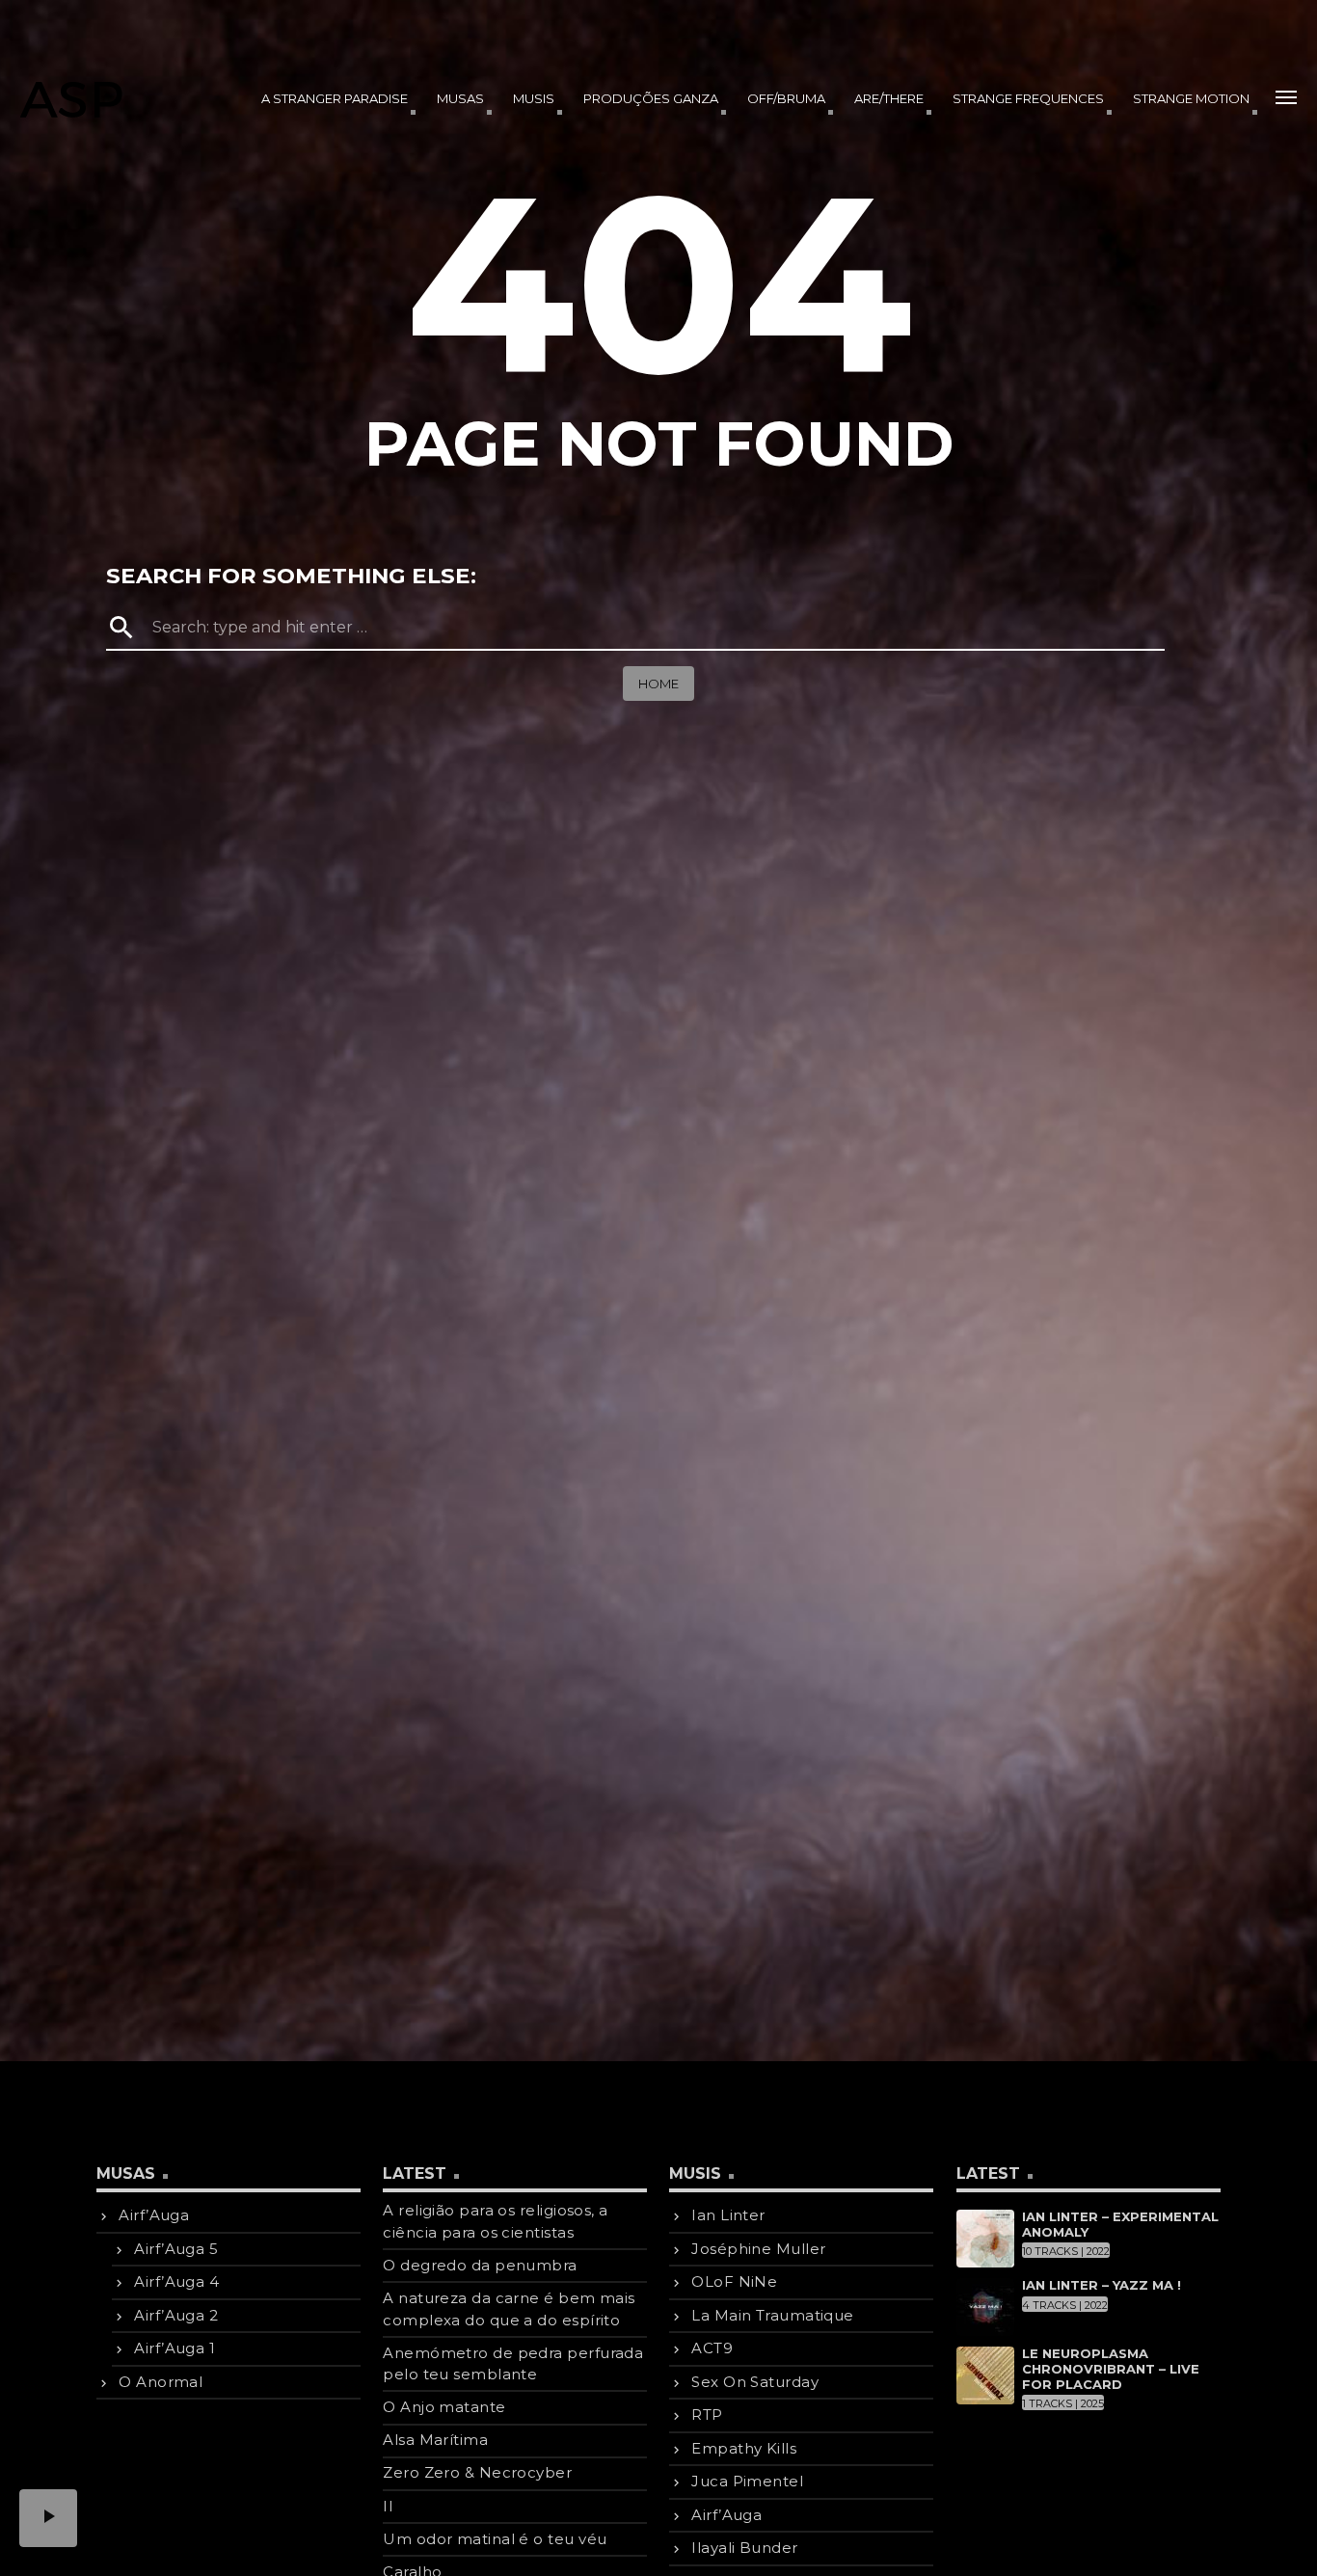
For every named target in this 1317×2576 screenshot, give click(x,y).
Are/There (889, 98)
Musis (534, 98)
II (388, 2506)
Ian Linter (728, 2215)
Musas (460, 98)
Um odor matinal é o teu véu (495, 2539)
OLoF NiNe (734, 2281)
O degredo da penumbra (480, 2265)
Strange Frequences (1028, 98)
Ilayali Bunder (744, 2548)
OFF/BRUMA (786, 98)
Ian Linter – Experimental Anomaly (1120, 2224)
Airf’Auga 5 (176, 2249)
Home (658, 684)
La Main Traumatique (773, 2315)
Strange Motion (1191, 98)
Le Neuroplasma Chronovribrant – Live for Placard (1111, 2368)
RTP (707, 2415)
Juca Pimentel (747, 2481)
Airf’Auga (154, 2215)
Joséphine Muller (758, 2249)
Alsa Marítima (435, 2440)
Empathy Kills (744, 2448)
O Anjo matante (444, 2407)
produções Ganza (651, 98)
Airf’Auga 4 (176, 2281)
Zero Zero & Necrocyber (477, 2472)
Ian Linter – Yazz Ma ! (1102, 2285)
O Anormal (161, 2382)
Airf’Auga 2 (176, 2315)
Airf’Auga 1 (175, 2348)
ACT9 (712, 2348)
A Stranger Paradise (335, 98)
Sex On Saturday (755, 2382)
